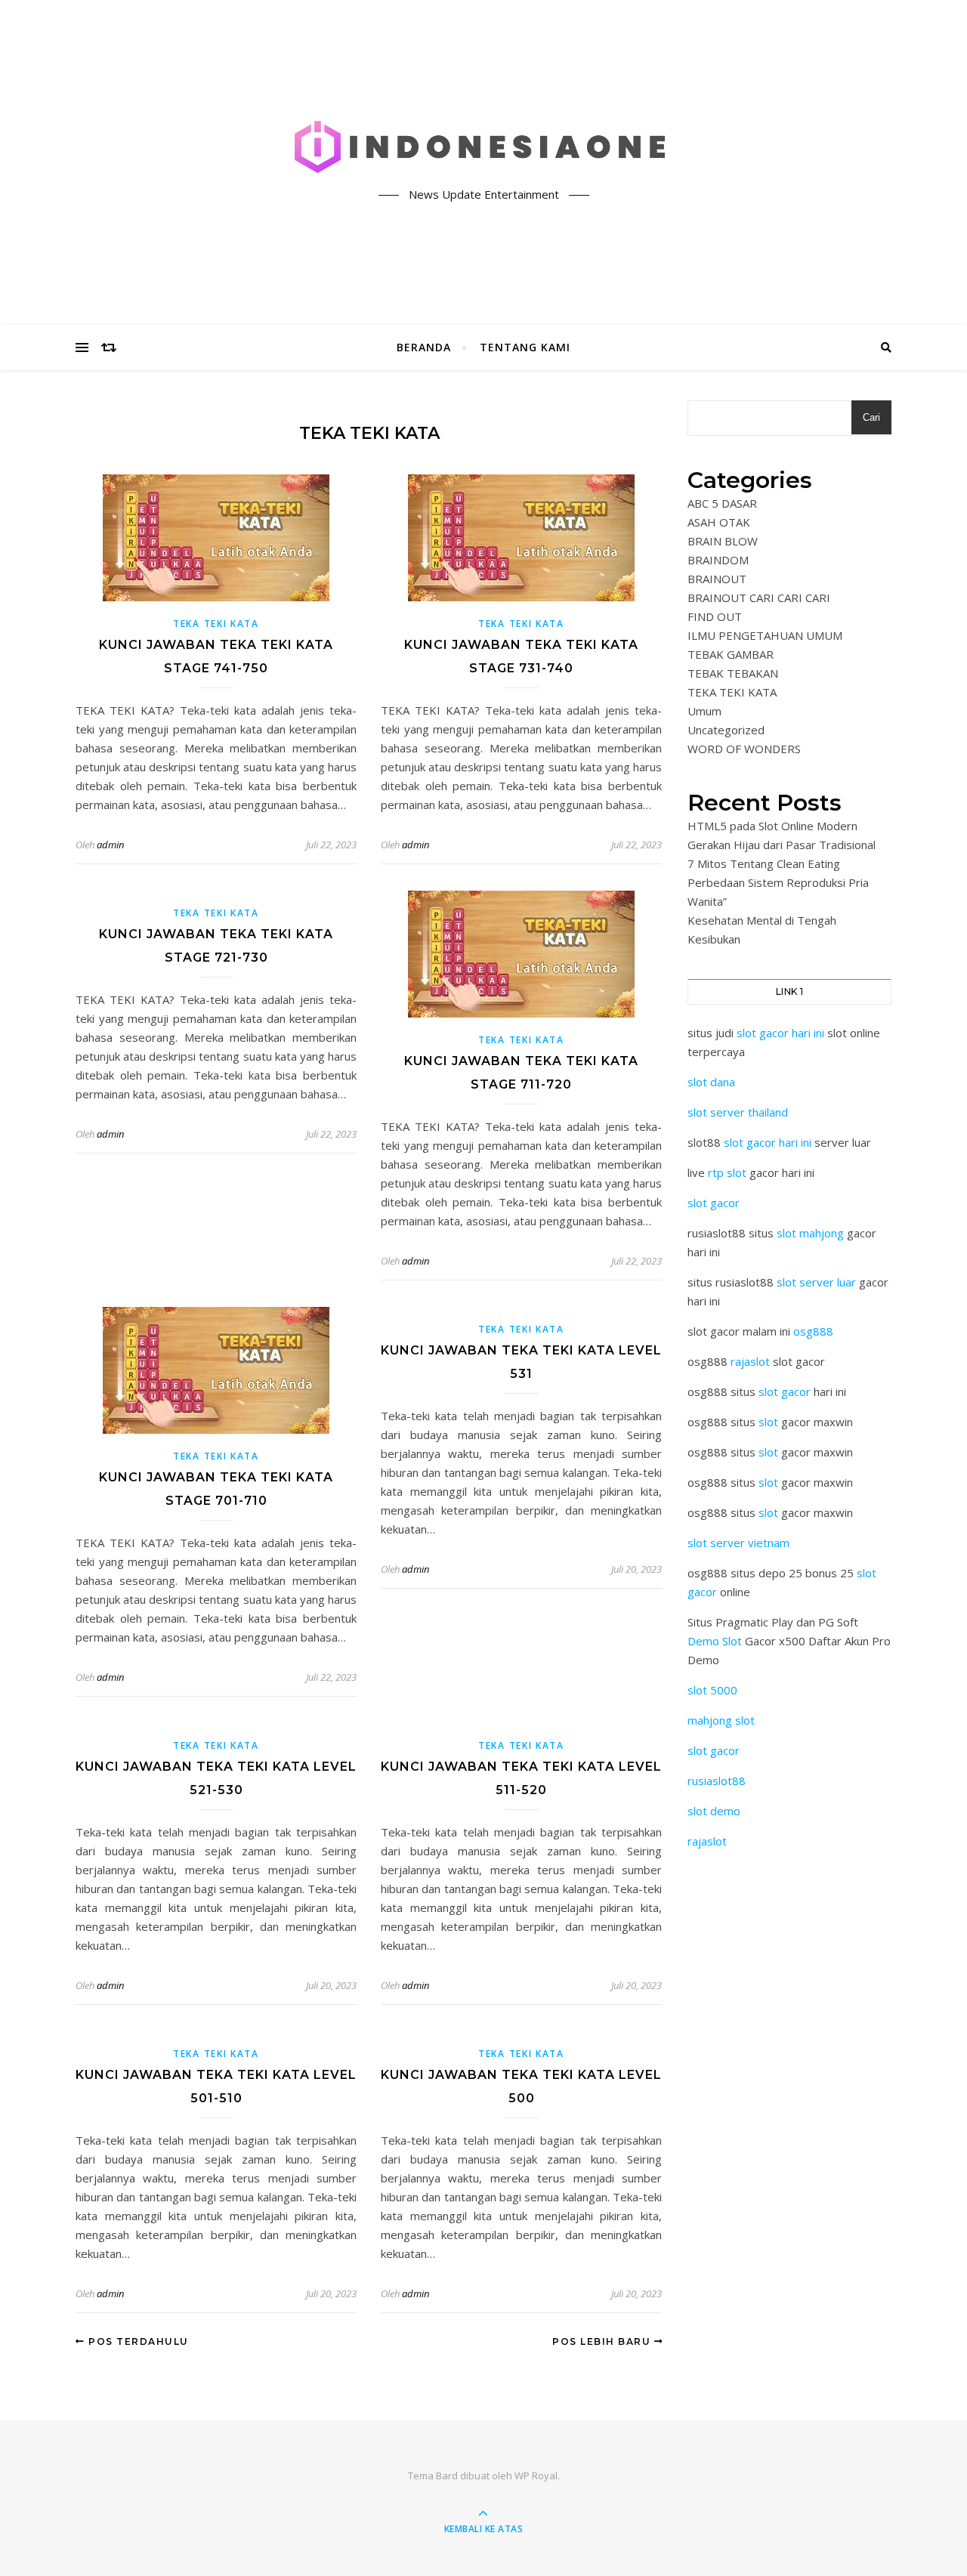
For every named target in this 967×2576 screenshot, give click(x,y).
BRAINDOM (718, 560)
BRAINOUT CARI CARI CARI (759, 598)
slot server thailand (738, 1112)
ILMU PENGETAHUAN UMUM (765, 635)
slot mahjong (810, 1233)
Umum (704, 711)
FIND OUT (715, 616)
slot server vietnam (738, 1543)
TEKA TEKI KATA (216, 624)
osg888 (813, 1331)
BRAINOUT (717, 579)
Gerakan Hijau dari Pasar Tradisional (782, 845)
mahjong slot (721, 1720)
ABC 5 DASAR (722, 503)
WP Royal (536, 2476)
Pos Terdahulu (137, 2341)
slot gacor (714, 1203)
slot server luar (816, 1282)
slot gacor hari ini (780, 1033)
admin (110, 845)
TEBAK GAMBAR (731, 654)
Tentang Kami (525, 347)
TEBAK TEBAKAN (733, 673)
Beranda (424, 347)
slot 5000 (712, 1690)
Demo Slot (715, 1641)
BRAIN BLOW (723, 541)
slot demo (714, 1811)
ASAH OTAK (719, 522)
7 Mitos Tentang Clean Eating (764, 863)
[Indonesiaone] (483, 150)
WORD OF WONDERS (744, 749)
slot (768, 1422)
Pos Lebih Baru (603, 2341)
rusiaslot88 (717, 1781)
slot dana (711, 1082)
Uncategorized (726, 730)
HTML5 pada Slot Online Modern (772, 826)
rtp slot (727, 1172)
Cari (871, 417)
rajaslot (750, 1361)
